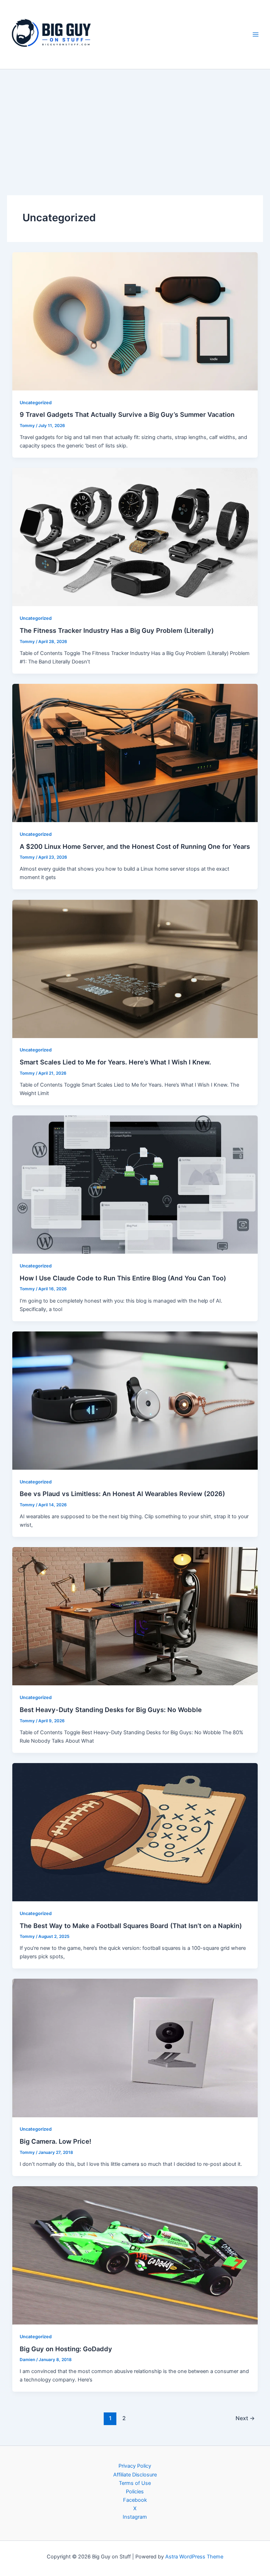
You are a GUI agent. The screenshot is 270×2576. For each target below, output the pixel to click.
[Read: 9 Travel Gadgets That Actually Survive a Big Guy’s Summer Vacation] (135, 321)
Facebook (135, 2500)
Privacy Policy (135, 2466)
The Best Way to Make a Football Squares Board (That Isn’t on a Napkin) (131, 1926)
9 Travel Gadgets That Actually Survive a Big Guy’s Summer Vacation (127, 414)
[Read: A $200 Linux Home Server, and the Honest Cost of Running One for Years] (135, 752)
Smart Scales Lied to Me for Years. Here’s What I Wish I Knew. (115, 1062)
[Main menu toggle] (256, 34)
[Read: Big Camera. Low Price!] (135, 2048)
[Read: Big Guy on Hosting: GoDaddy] (135, 2255)
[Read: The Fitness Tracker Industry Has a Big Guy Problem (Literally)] (135, 537)
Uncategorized (36, 403)
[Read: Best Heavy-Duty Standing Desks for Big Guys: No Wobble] (135, 1616)
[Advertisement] (135, 122)
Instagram (135, 2517)
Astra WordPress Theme (194, 2557)
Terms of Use (135, 2483)
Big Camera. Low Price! (56, 2141)
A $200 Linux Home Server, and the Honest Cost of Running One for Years (135, 846)
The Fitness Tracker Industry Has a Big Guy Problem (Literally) (117, 630)
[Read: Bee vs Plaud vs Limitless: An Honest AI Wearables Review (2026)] (135, 1400)
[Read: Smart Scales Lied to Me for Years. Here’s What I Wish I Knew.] (135, 968)
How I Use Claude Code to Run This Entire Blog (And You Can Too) (123, 1278)
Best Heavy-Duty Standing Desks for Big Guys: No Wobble (111, 1710)
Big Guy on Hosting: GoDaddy (66, 2349)
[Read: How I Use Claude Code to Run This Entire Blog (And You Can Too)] (135, 1184)
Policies (135, 2492)
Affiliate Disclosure (135, 2475)
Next (245, 2418)
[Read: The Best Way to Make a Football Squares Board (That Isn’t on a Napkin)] (135, 1832)
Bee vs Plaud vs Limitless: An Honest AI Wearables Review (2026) (122, 1494)
